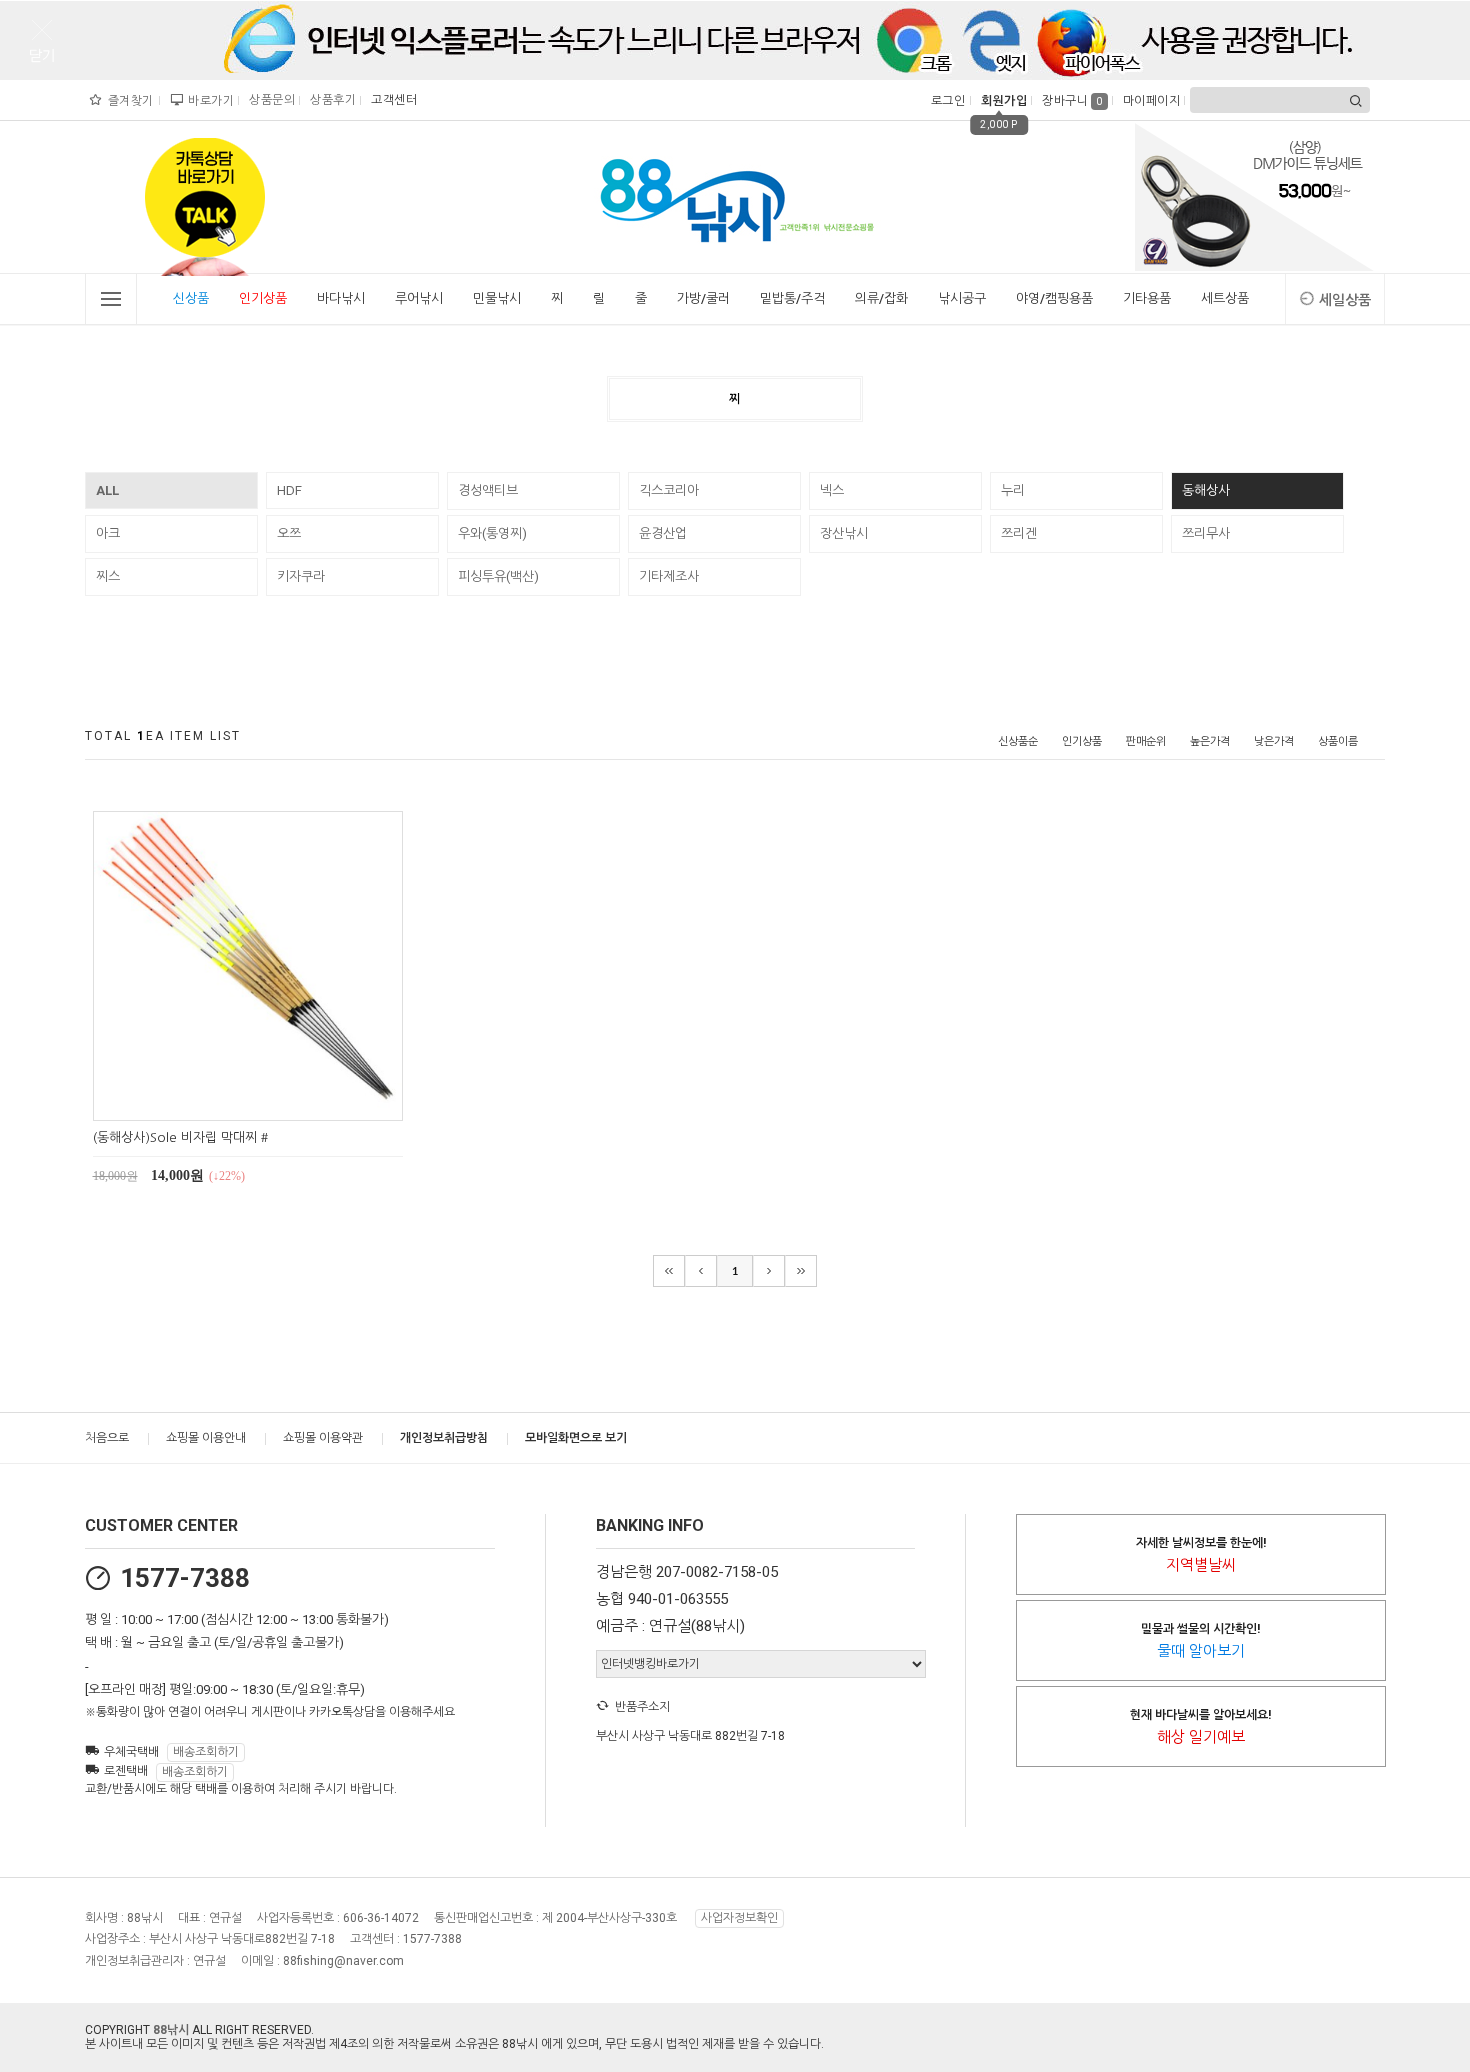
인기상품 (263, 298)
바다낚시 (341, 298)
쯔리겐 (1019, 533)
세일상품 (1345, 300)
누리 (1013, 490)
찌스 (108, 576)
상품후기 (330, 100)
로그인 (946, 101)
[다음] (769, 1271)
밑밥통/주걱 (792, 298)
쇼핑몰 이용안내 (206, 1438)
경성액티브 (488, 490)
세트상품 (1225, 298)
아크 (108, 533)
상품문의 (269, 100)
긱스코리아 (669, 490)
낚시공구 (962, 298)
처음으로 (107, 1438)
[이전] (701, 1271)
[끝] (801, 1271)
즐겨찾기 (129, 101)
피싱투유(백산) (498, 576)
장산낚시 (844, 533)
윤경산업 (663, 533)
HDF (289, 490)
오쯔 (289, 533)
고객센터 (391, 100)
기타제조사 (669, 576)
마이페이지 (1149, 101)
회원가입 (1001, 101)
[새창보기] (270, 1102)
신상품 (191, 298)
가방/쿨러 (703, 298)
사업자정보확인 (739, 1918)
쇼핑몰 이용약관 (323, 1438)
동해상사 (1206, 490)
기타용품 (1147, 298)
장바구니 (1072, 101)
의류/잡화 (881, 298)
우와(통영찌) (492, 533)
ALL (107, 490)
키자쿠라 (301, 576)
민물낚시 (497, 298)
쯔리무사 (1206, 533)
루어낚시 (419, 298)
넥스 (832, 490)
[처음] (669, 1271)
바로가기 (208, 101)
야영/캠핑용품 (1054, 298)
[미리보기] (224, 1102)
